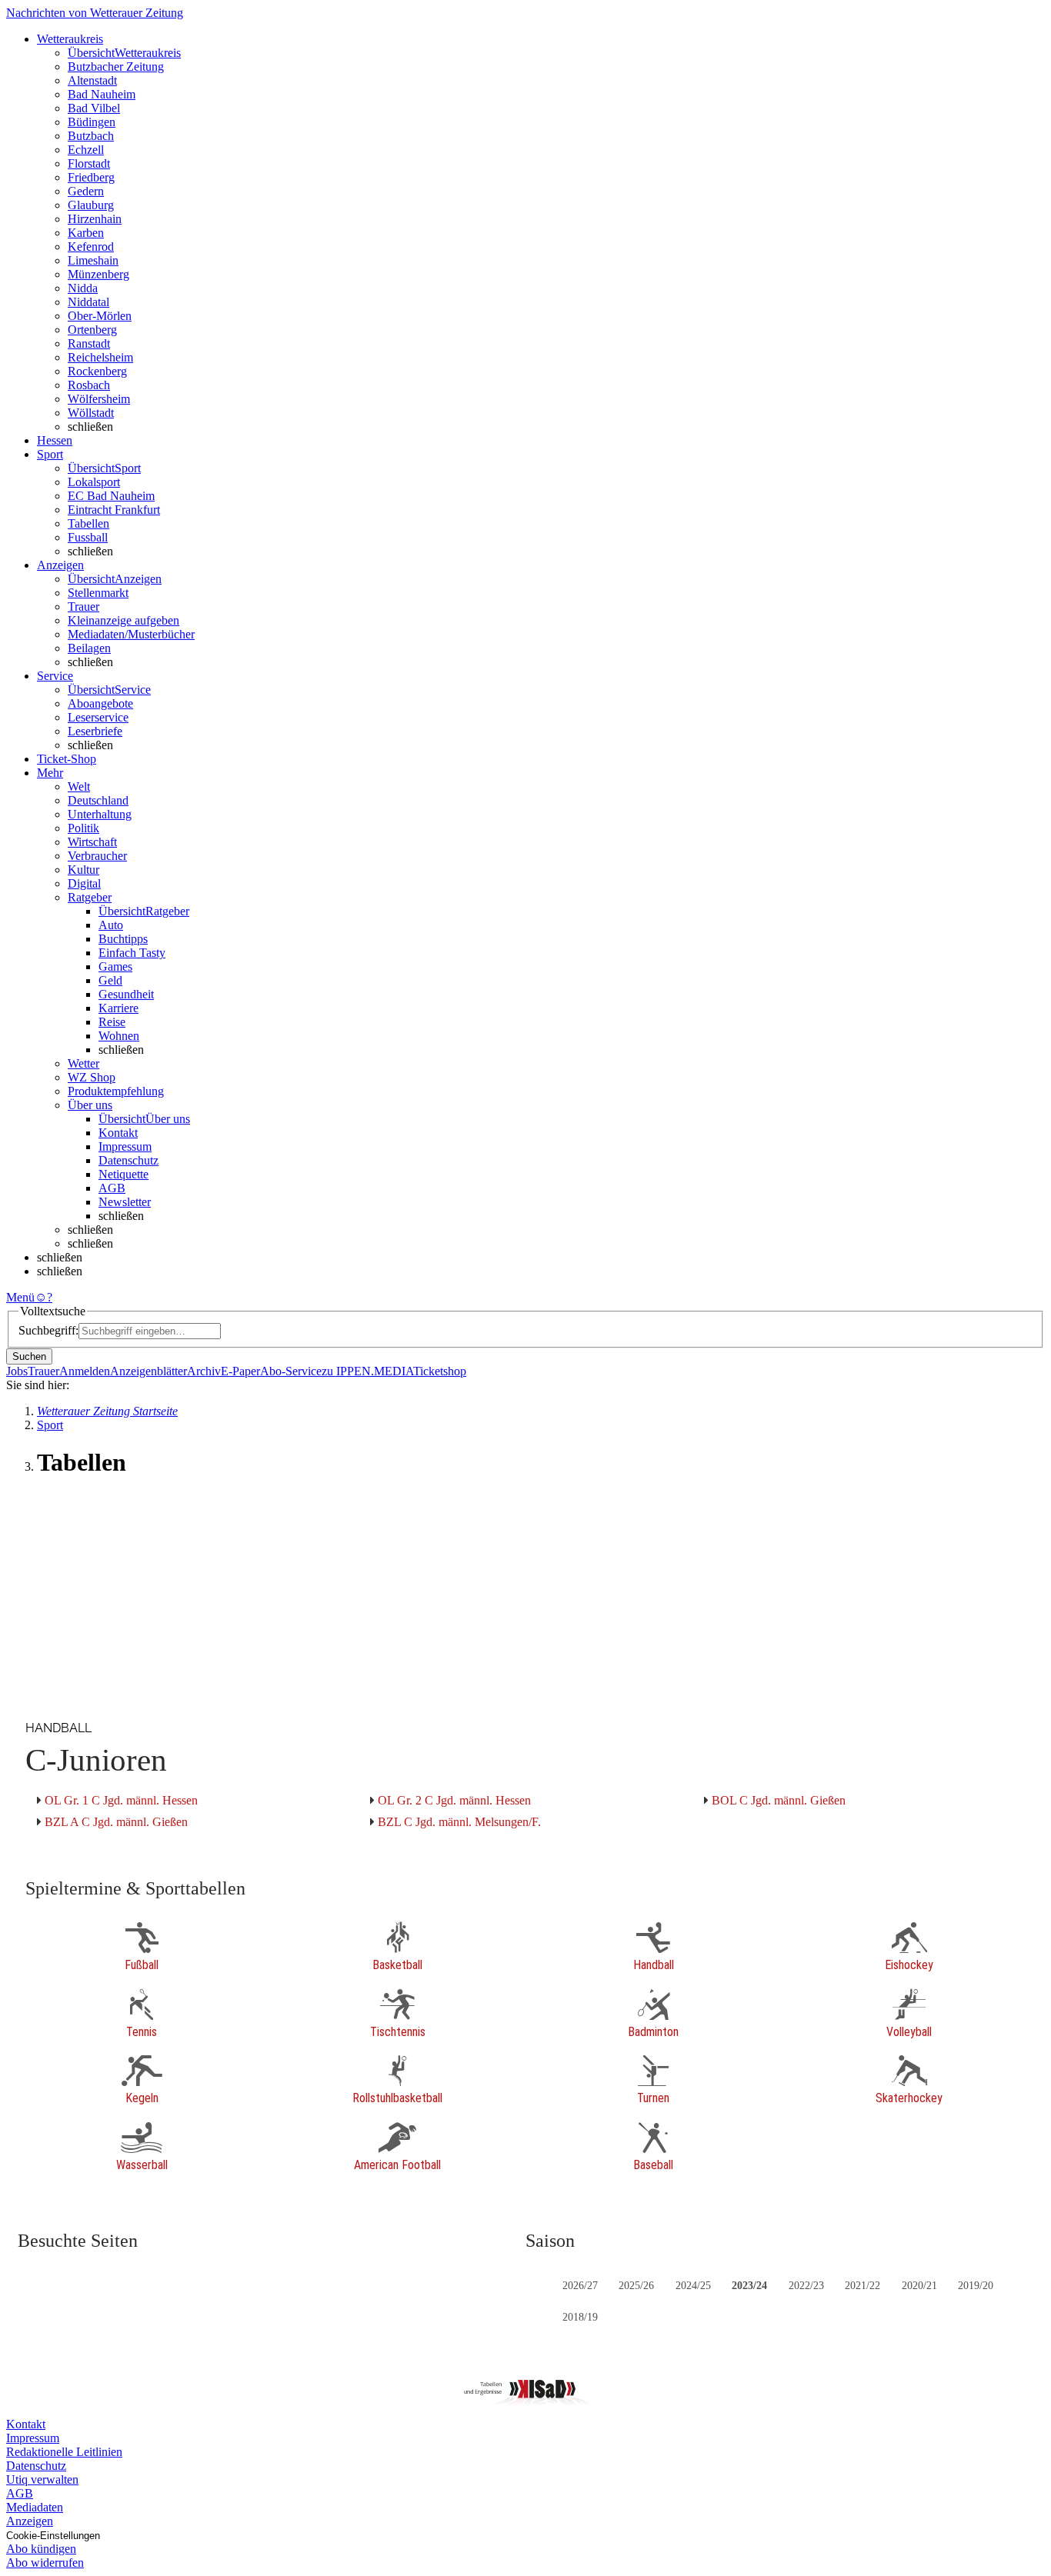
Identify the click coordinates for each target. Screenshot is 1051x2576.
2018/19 (580, 2317)
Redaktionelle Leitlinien (64, 2452)
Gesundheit (126, 994)
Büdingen (92, 122)
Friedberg (91, 177)
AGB (112, 1188)
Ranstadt (89, 343)
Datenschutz (128, 1160)
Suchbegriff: (48, 1330)
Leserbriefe (95, 731)
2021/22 (862, 2286)
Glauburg (91, 205)
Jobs (17, 1371)
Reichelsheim (100, 357)
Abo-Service (291, 1371)
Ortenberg (92, 330)
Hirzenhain (95, 219)
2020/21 (919, 2286)
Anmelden (85, 1371)
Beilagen (89, 648)
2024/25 (693, 2286)
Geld (110, 980)
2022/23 (806, 2286)
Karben (86, 233)
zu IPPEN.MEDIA (367, 1371)
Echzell (86, 150)
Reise (112, 1022)
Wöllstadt (91, 413)
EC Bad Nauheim (111, 496)
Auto (111, 925)
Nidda (83, 288)
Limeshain (93, 260)
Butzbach (91, 136)
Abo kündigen (41, 2549)
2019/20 (976, 2286)
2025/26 (636, 2286)
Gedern (86, 191)
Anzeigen (30, 2521)
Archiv (204, 1371)
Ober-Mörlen (100, 316)
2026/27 (580, 2286)
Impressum (125, 1146)
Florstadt (89, 163)
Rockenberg (97, 371)
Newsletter (125, 1202)
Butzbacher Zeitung (116, 67)
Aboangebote (100, 703)
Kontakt (118, 1133)
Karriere (118, 1008)
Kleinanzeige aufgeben (123, 620)
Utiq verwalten (42, 2479)
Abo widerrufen (45, 2563)
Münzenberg (98, 274)
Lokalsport (94, 482)
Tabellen (88, 523)
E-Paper (240, 1371)
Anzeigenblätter (148, 1371)
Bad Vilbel (94, 108)
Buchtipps (123, 939)
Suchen (29, 1356)
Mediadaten (35, 2507)
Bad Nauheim (102, 94)
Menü (20, 1297)
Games (115, 966)
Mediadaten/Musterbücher (131, 634)
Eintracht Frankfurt (114, 510)
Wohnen (119, 1036)
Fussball (88, 537)
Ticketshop (440, 1371)
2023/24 (749, 2286)
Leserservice (98, 717)
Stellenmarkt (98, 593)
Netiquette (123, 1174)
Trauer (83, 607)
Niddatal (88, 302)
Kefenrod (91, 247)
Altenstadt (92, 80)
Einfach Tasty (132, 953)
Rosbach (89, 385)
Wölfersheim (99, 399)
